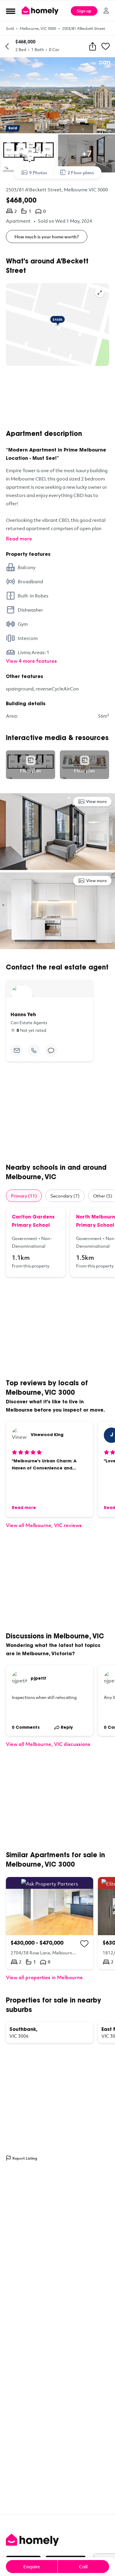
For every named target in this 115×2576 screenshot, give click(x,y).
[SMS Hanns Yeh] (51, 1050)
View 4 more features (31, 661)
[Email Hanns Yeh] (17, 1050)
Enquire (32, 2567)
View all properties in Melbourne (44, 1977)
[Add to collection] (84, 1944)
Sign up (84, 11)
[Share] (93, 46)
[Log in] (106, 11)
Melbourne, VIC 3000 (38, 28)
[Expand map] (100, 293)
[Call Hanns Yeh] (34, 1050)
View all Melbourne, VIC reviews (44, 1525)
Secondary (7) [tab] (65, 1196)
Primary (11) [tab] (24, 1196)
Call (83, 2567)
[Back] (7, 46)
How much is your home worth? (47, 237)
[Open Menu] (11, 11)
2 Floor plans (81, 172)
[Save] (106, 46)
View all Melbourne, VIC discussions (48, 1744)
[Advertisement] (57, 398)
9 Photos (38, 172)
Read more (19, 539)
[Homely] (57, 2540)
